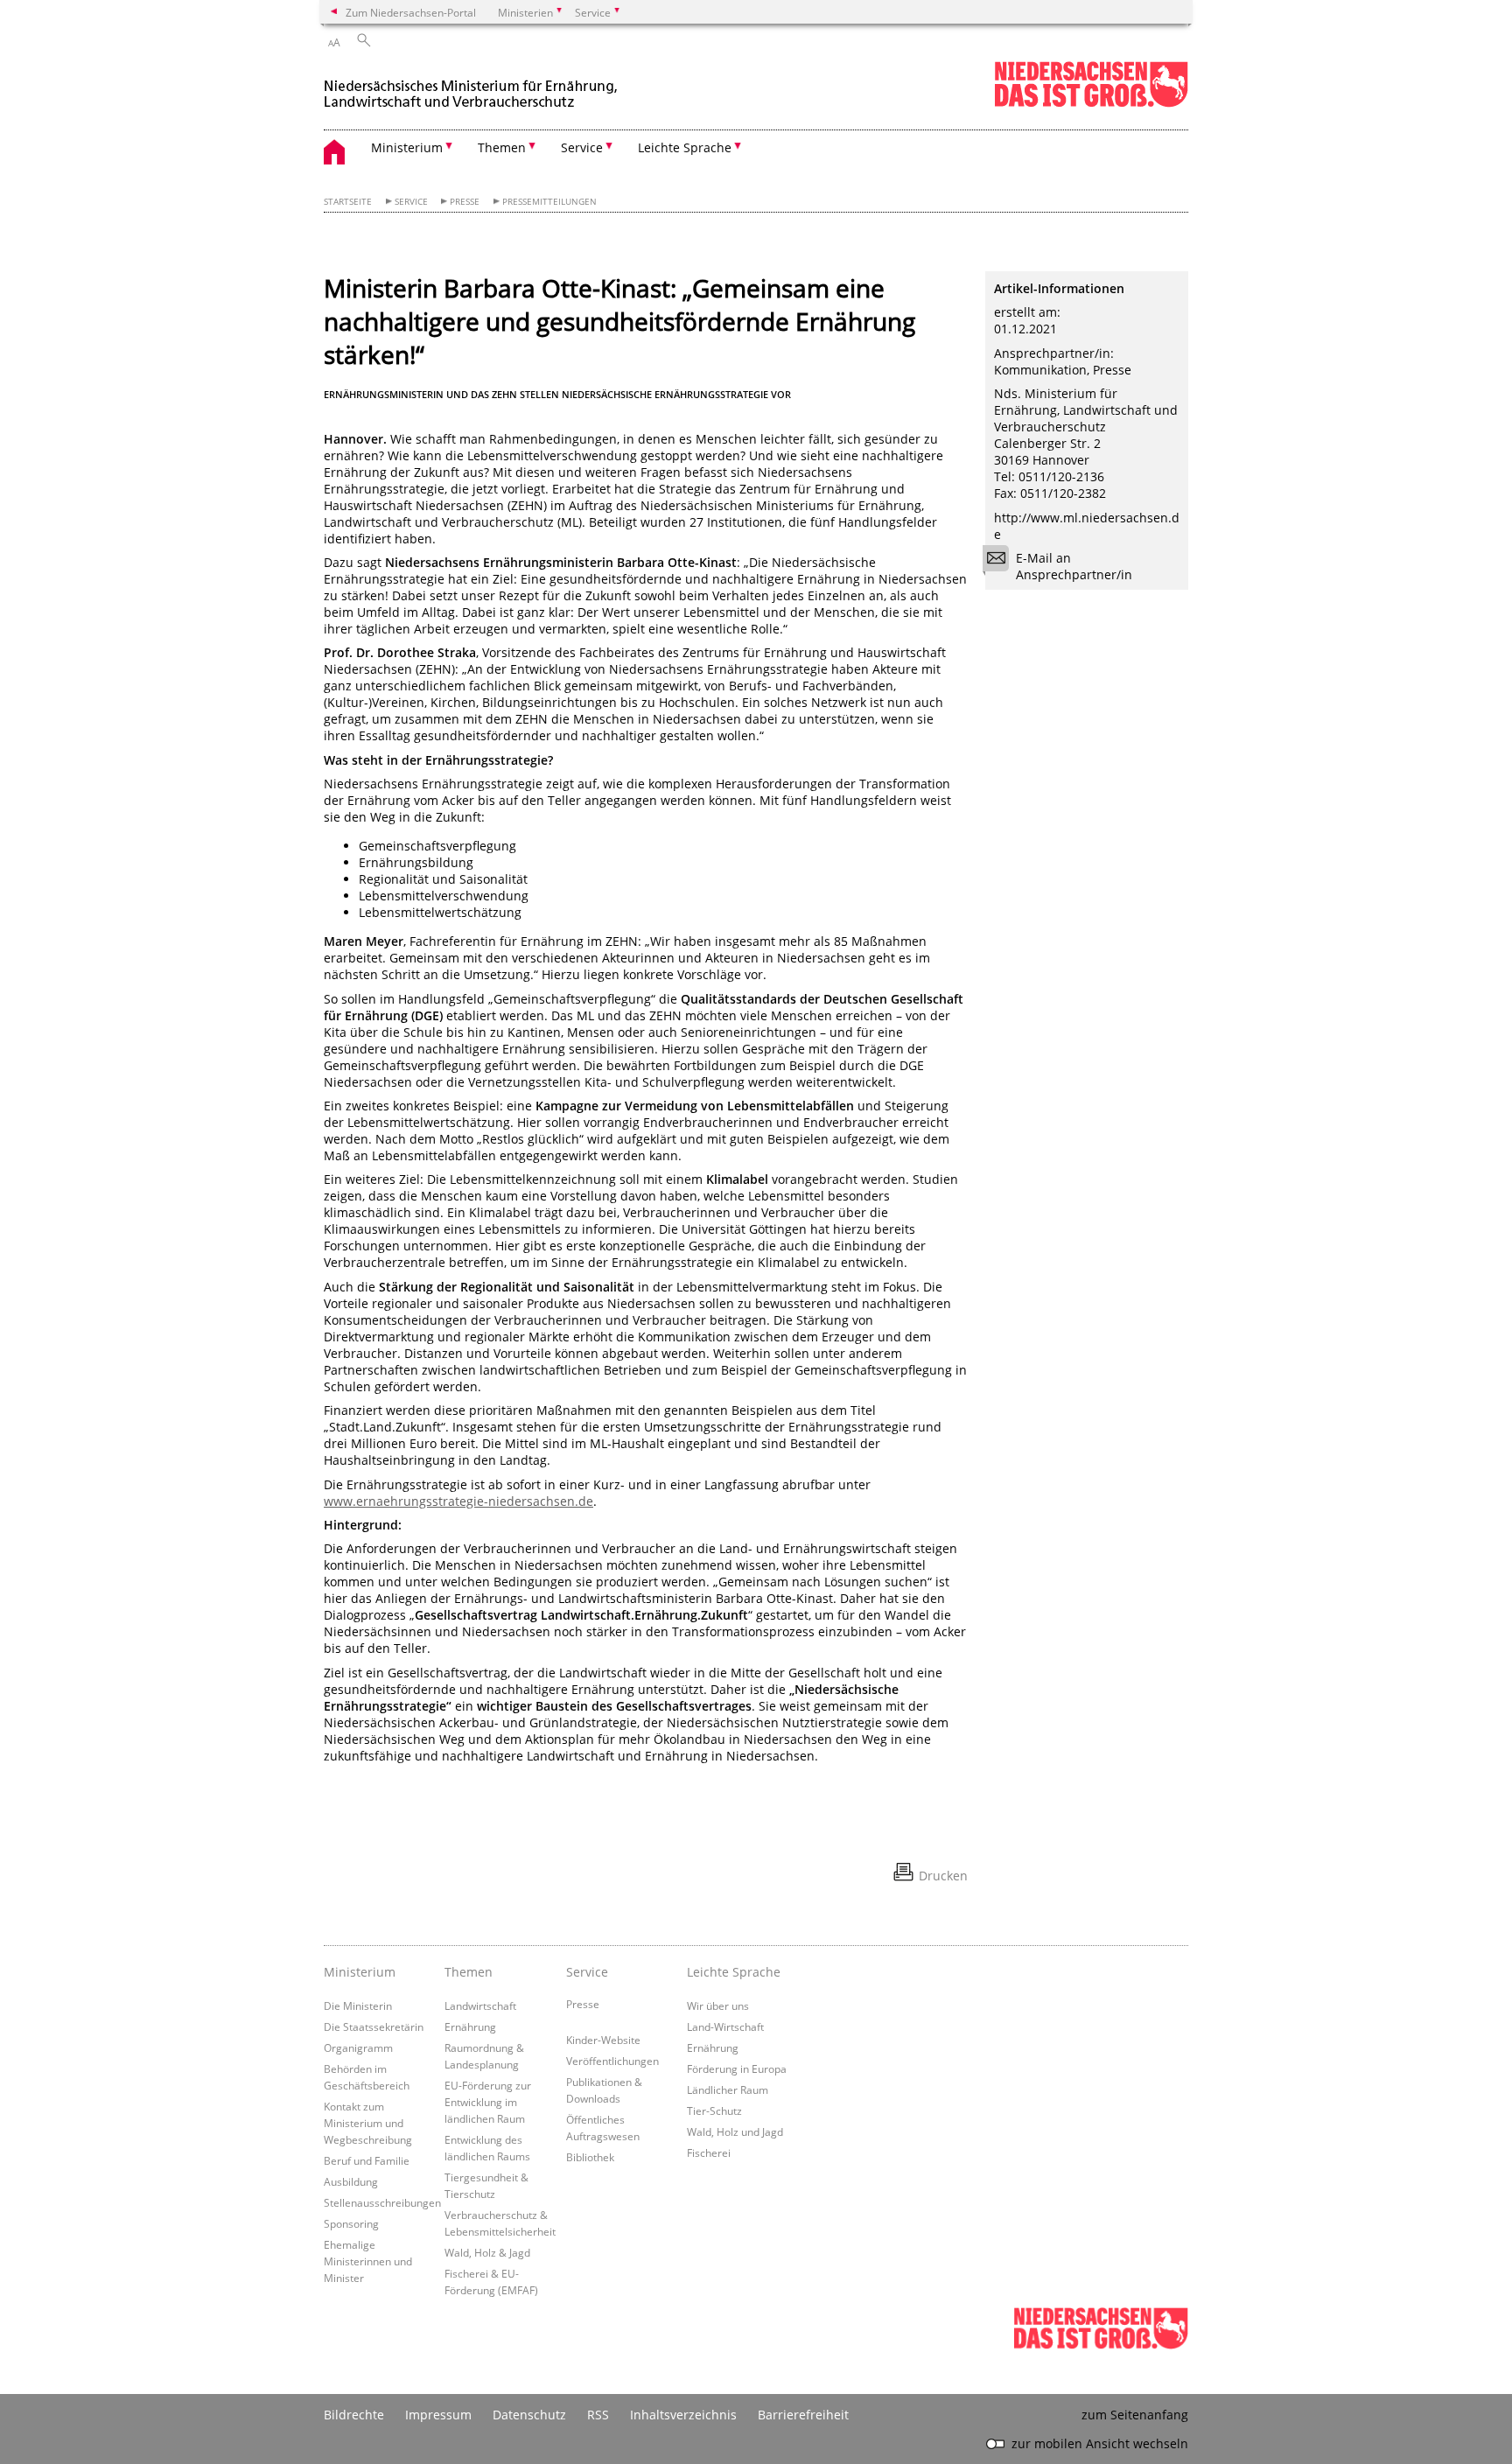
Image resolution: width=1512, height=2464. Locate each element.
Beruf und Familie (367, 2160)
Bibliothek (590, 2157)
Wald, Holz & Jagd (487, 2252)
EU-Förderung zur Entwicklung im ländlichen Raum (488, 2102)
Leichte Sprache (734, 1972)
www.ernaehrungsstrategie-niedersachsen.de (458, 1501)
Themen (469, 1972)
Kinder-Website (603, 2040)
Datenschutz (529, 2415)
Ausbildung (351, 2181)
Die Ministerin (358, 2005)
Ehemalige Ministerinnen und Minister (368, 2261)
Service (411, 202)
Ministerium (360, 1972)
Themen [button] (502, 147)
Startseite (348, 202)
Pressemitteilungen (549, 202)
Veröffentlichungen (612, 2061)
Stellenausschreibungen (382, 2202)
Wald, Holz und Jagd (735, 2131)
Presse (465, 202)
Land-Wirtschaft (725, 2026)
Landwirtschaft (480, 2005)
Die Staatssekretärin (374, 2026)
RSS (598, 2415)
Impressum (438, 2415)
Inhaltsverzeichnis (683, 2415)
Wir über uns (718, 2005)
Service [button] (582, 147)
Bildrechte (354, 2415)
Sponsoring (351, 2223)
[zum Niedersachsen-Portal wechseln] (1091, 104)
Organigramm (358, 2047)
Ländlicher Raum (728, 2089)
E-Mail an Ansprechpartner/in (1074, 566)
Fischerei (709, 2152)
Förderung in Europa (737, 2068)
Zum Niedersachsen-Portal (411, 12)
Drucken (943, 1876)
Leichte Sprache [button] (685, 147)
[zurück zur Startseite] (472, 86)
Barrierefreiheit (803, 2415)
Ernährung (470, 2026)
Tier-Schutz (714, 2110)
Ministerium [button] (407, 147)
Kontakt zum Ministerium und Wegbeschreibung (368, 2123)
